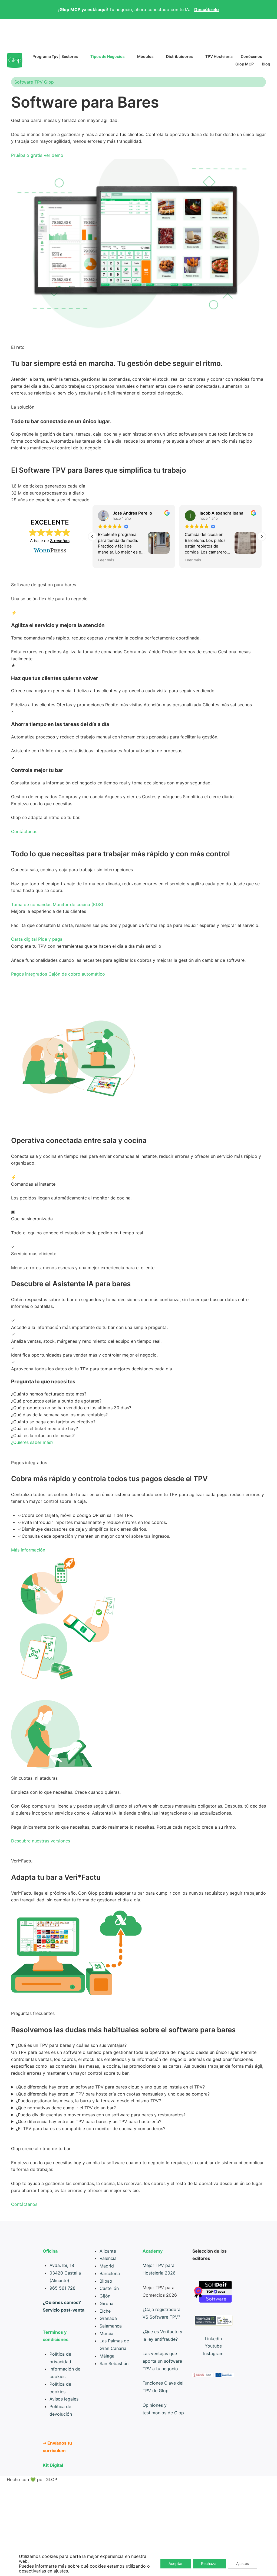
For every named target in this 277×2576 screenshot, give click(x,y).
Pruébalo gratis (27, 155)
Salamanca (111, 2326)
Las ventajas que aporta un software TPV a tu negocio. (162, 2361)
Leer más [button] (106, 560)
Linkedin (213, 2339)
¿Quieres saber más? (32, 1442)
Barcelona (110, 2273)
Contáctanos (24, 831)
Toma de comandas (31, 904)
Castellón (109, 2288)
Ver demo (53, 155)
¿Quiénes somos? (62, 2302)
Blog (266, 64)
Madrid (107, 2266)
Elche (105, 2311)
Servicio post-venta (64, 2310)
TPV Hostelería (219, 56)
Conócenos (251, 56)
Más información (28, 1550)
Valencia (108, 2258)
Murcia (106, 2333)
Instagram (213, 2353)
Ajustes (243, 2563)
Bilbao (106, 2281)
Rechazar (209, 2563)
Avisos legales (64, 2399)
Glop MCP (245, 64)
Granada (108, 2318)
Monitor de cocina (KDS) (78, 904)
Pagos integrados (29, 974)
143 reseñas (60, 541)
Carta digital (24, 939)
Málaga (107, 2356)
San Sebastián (114, 2363)
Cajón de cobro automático (77, 974)
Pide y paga (50, 939)
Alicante (108, 2251)
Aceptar (176, 2563)
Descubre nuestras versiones (41, 1841)
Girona (106, 2303)
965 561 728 (62, 2288)
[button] (262, 536)
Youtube (213, 2346)
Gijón (105, 2296)
